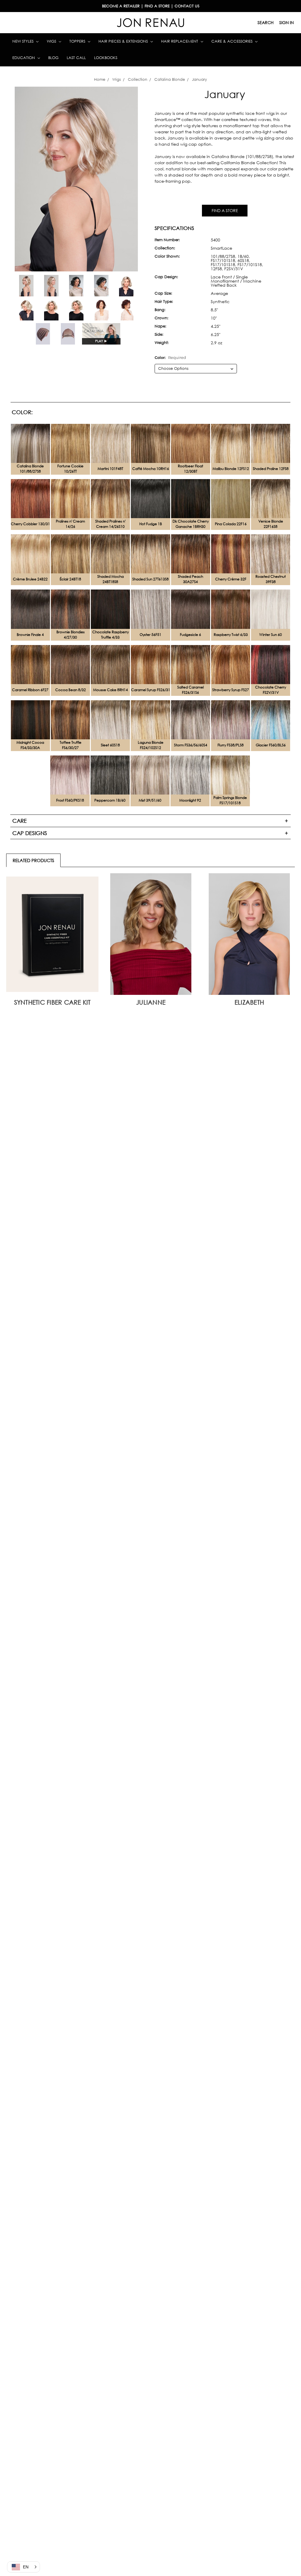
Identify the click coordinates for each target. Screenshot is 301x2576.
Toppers (78, 41)
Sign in (286, 22)
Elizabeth (249, 1002)
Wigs (52, 41)
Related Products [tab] (33, 860)
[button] (24, 2567)
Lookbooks (106, 58)
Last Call (76, 58)
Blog (53, 58)
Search (266, 22)
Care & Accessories (233, 41)
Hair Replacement (180, 41)
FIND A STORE (225, 210)
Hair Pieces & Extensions (124, 41)
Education (24, 58)
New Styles (24, 41)
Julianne (151, 1002)
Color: (170, 358)
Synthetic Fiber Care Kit (52, 1002)
